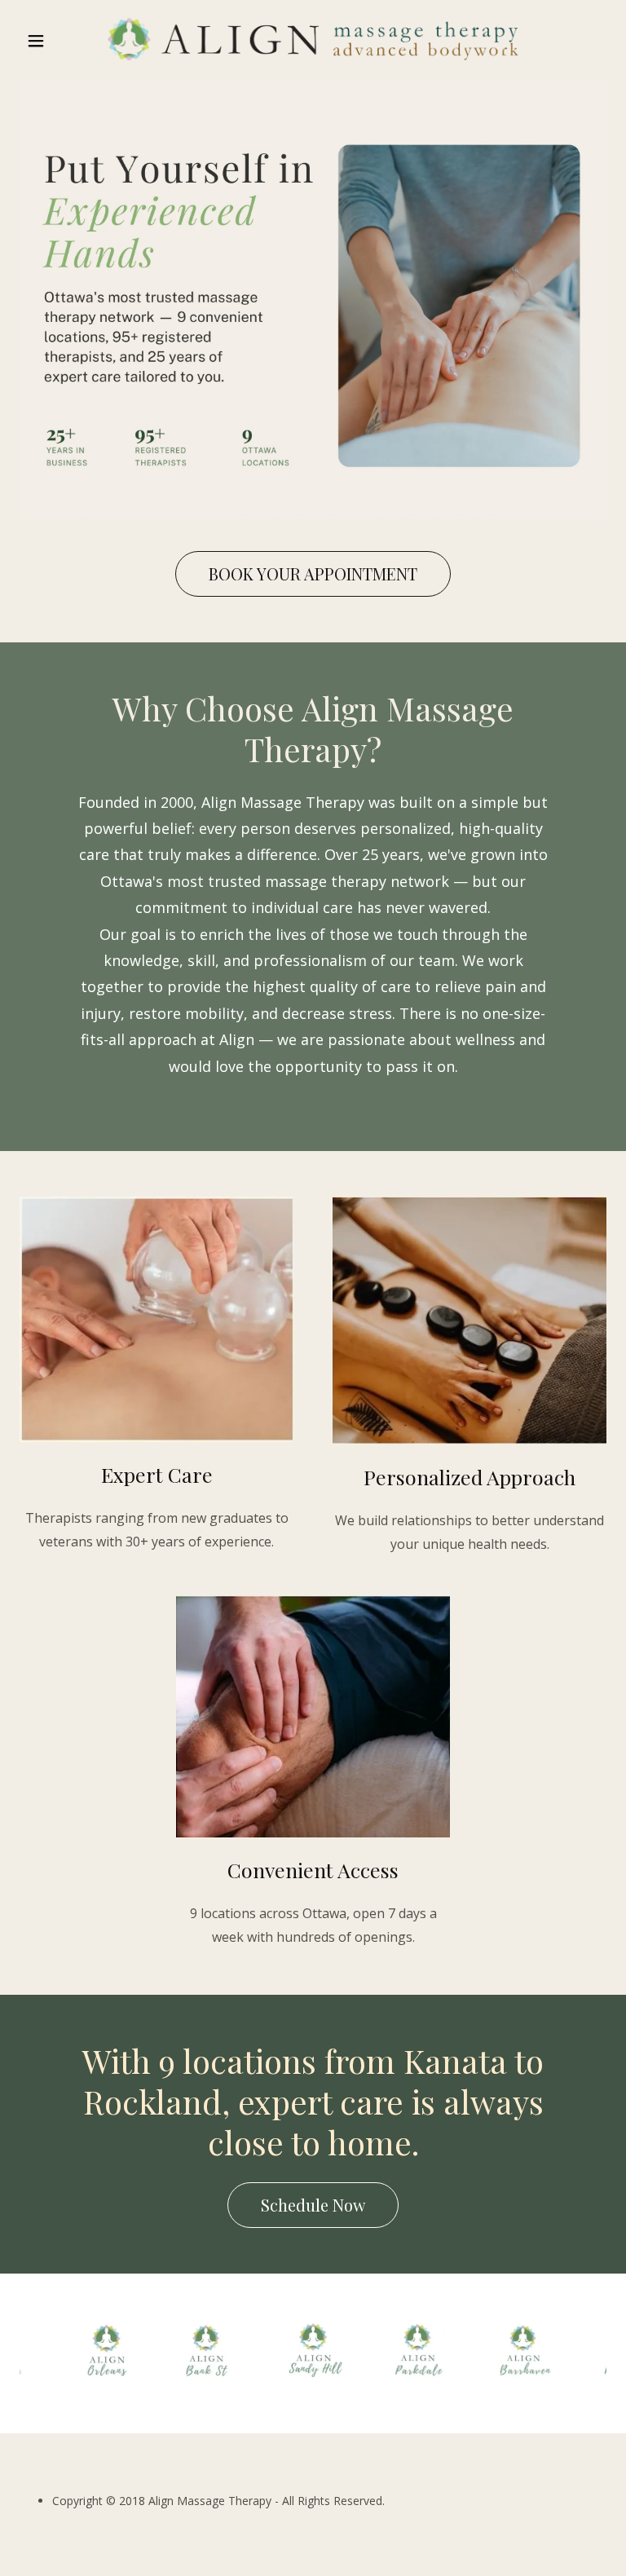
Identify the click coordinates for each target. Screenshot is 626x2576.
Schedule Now (313, 2205)
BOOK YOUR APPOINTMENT (313, 573)
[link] (313, 39)
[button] (64, 41)
